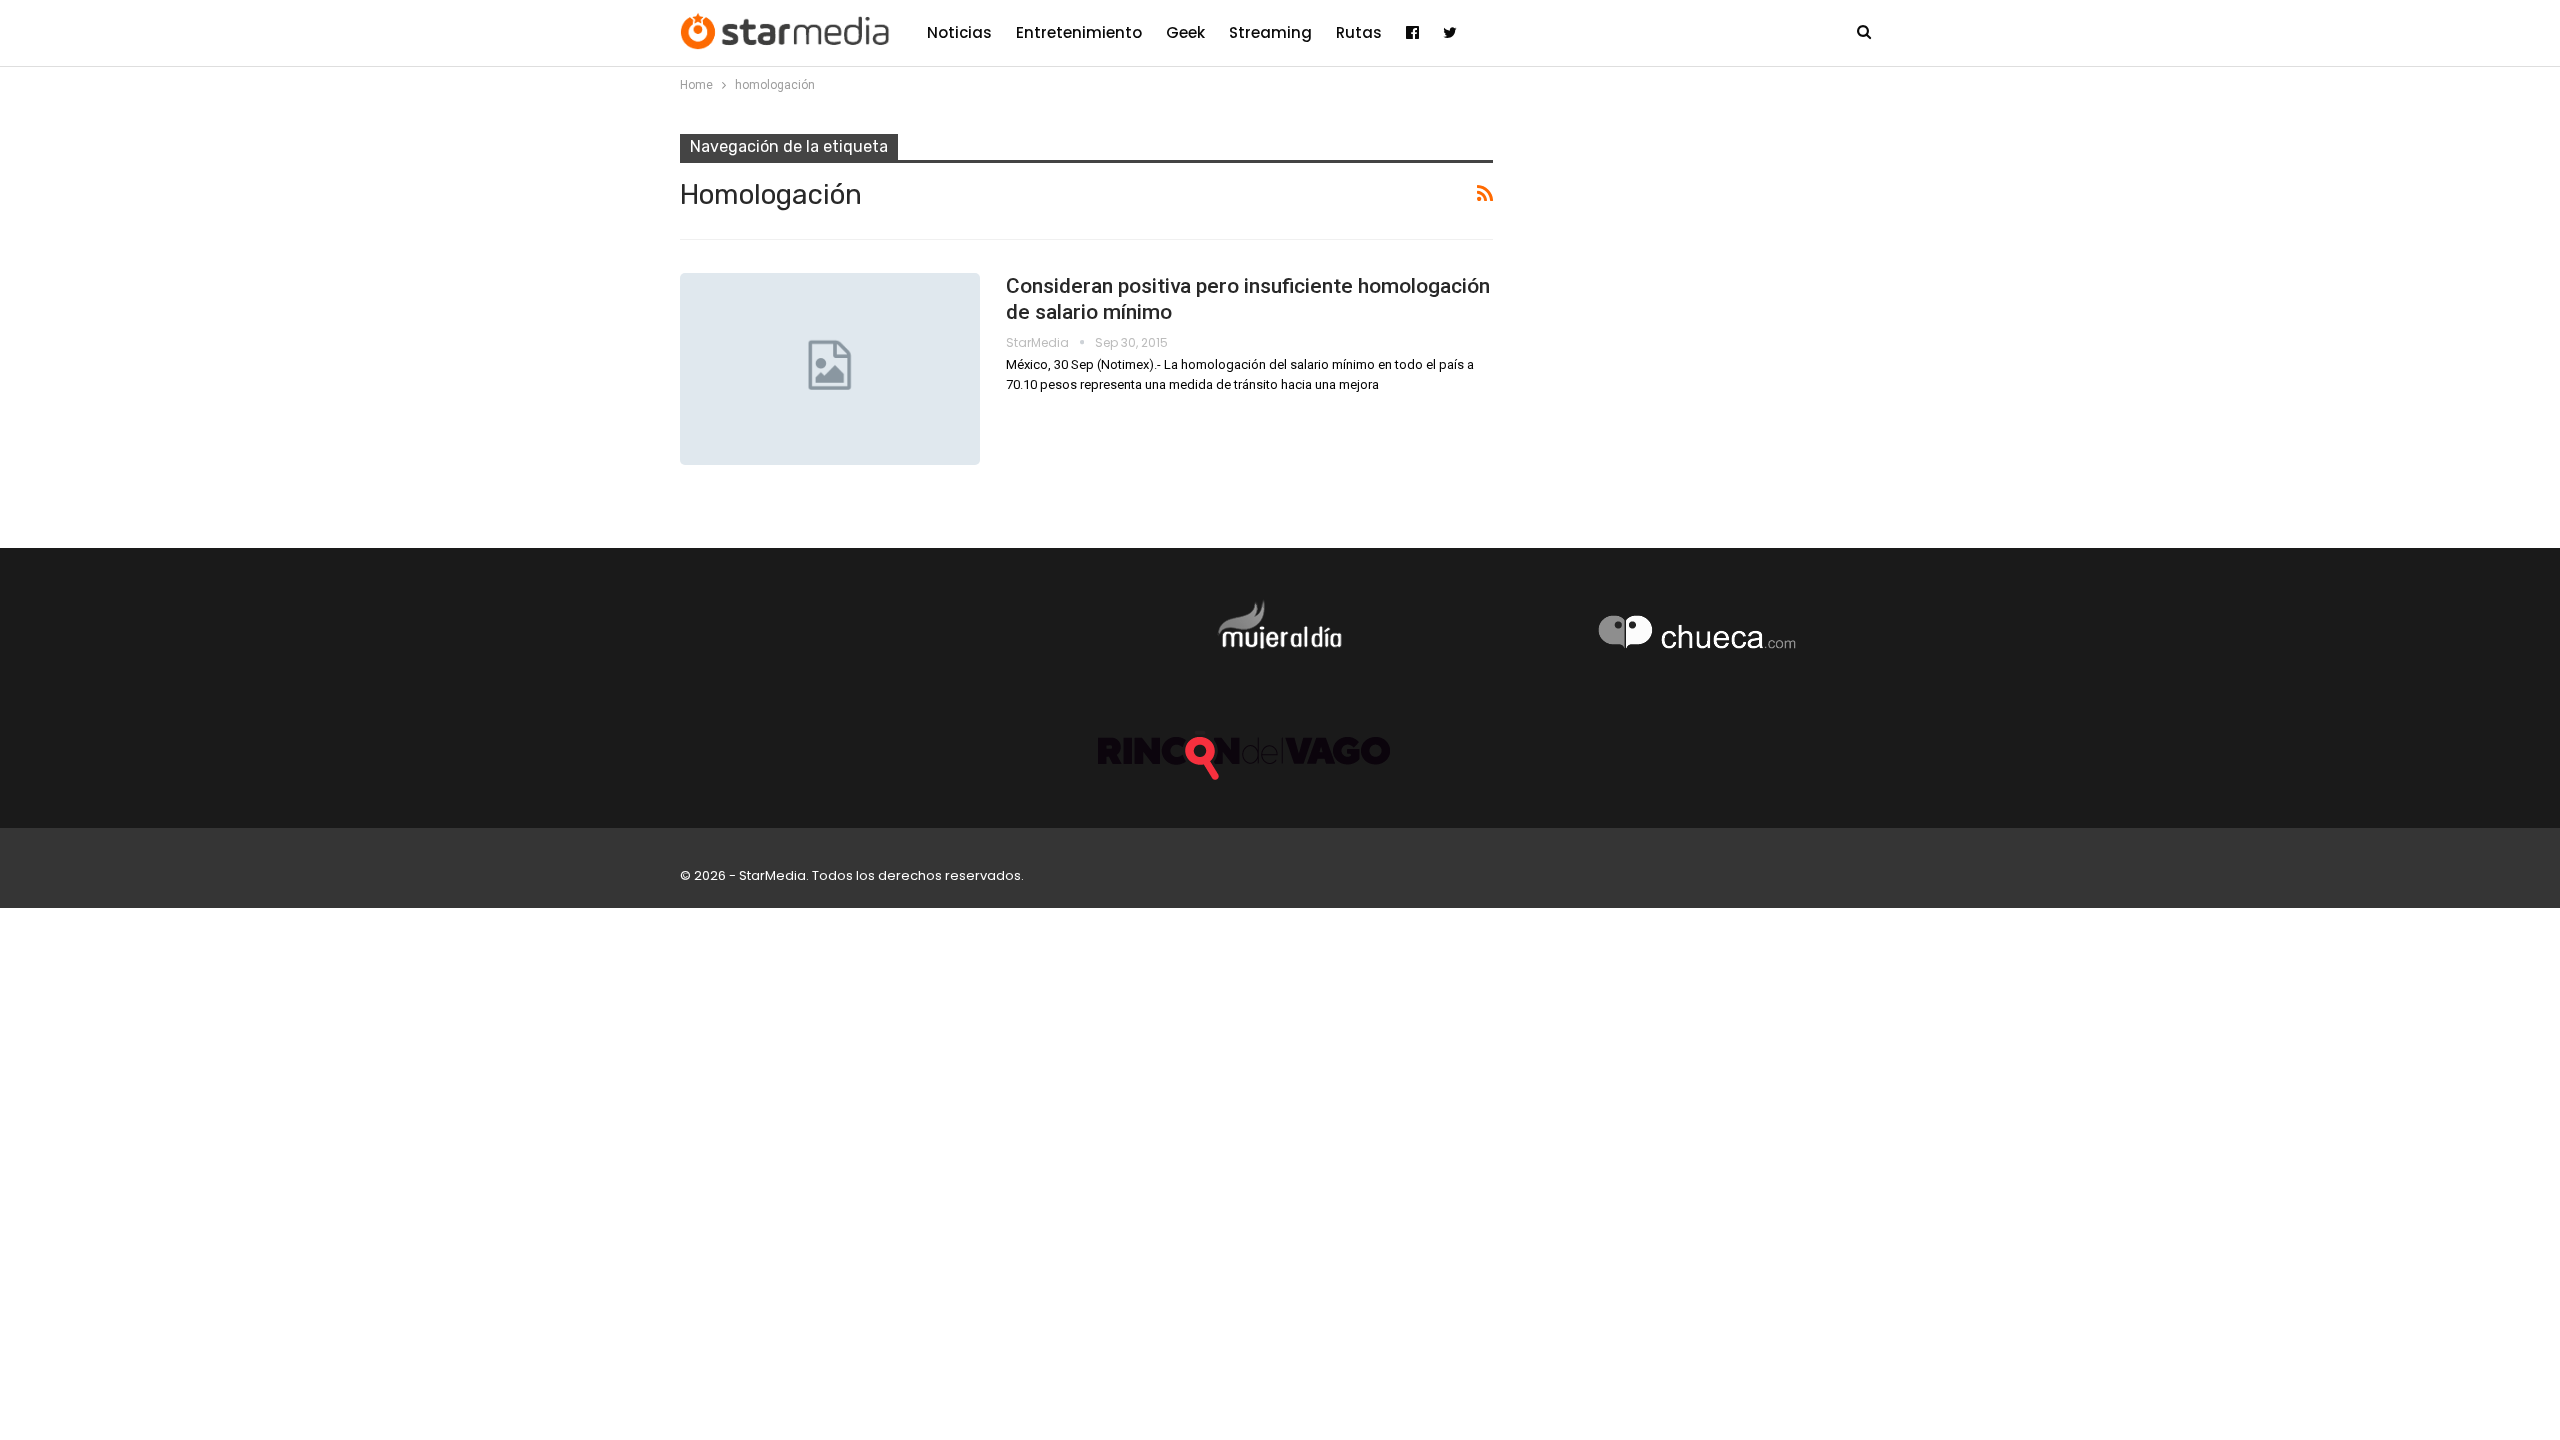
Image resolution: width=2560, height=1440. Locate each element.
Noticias (959, 32)
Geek (1185, 32)
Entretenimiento (1079, 32)
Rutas (1359, 32)
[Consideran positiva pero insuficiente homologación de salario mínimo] (830, 369)
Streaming (1270, 32)
